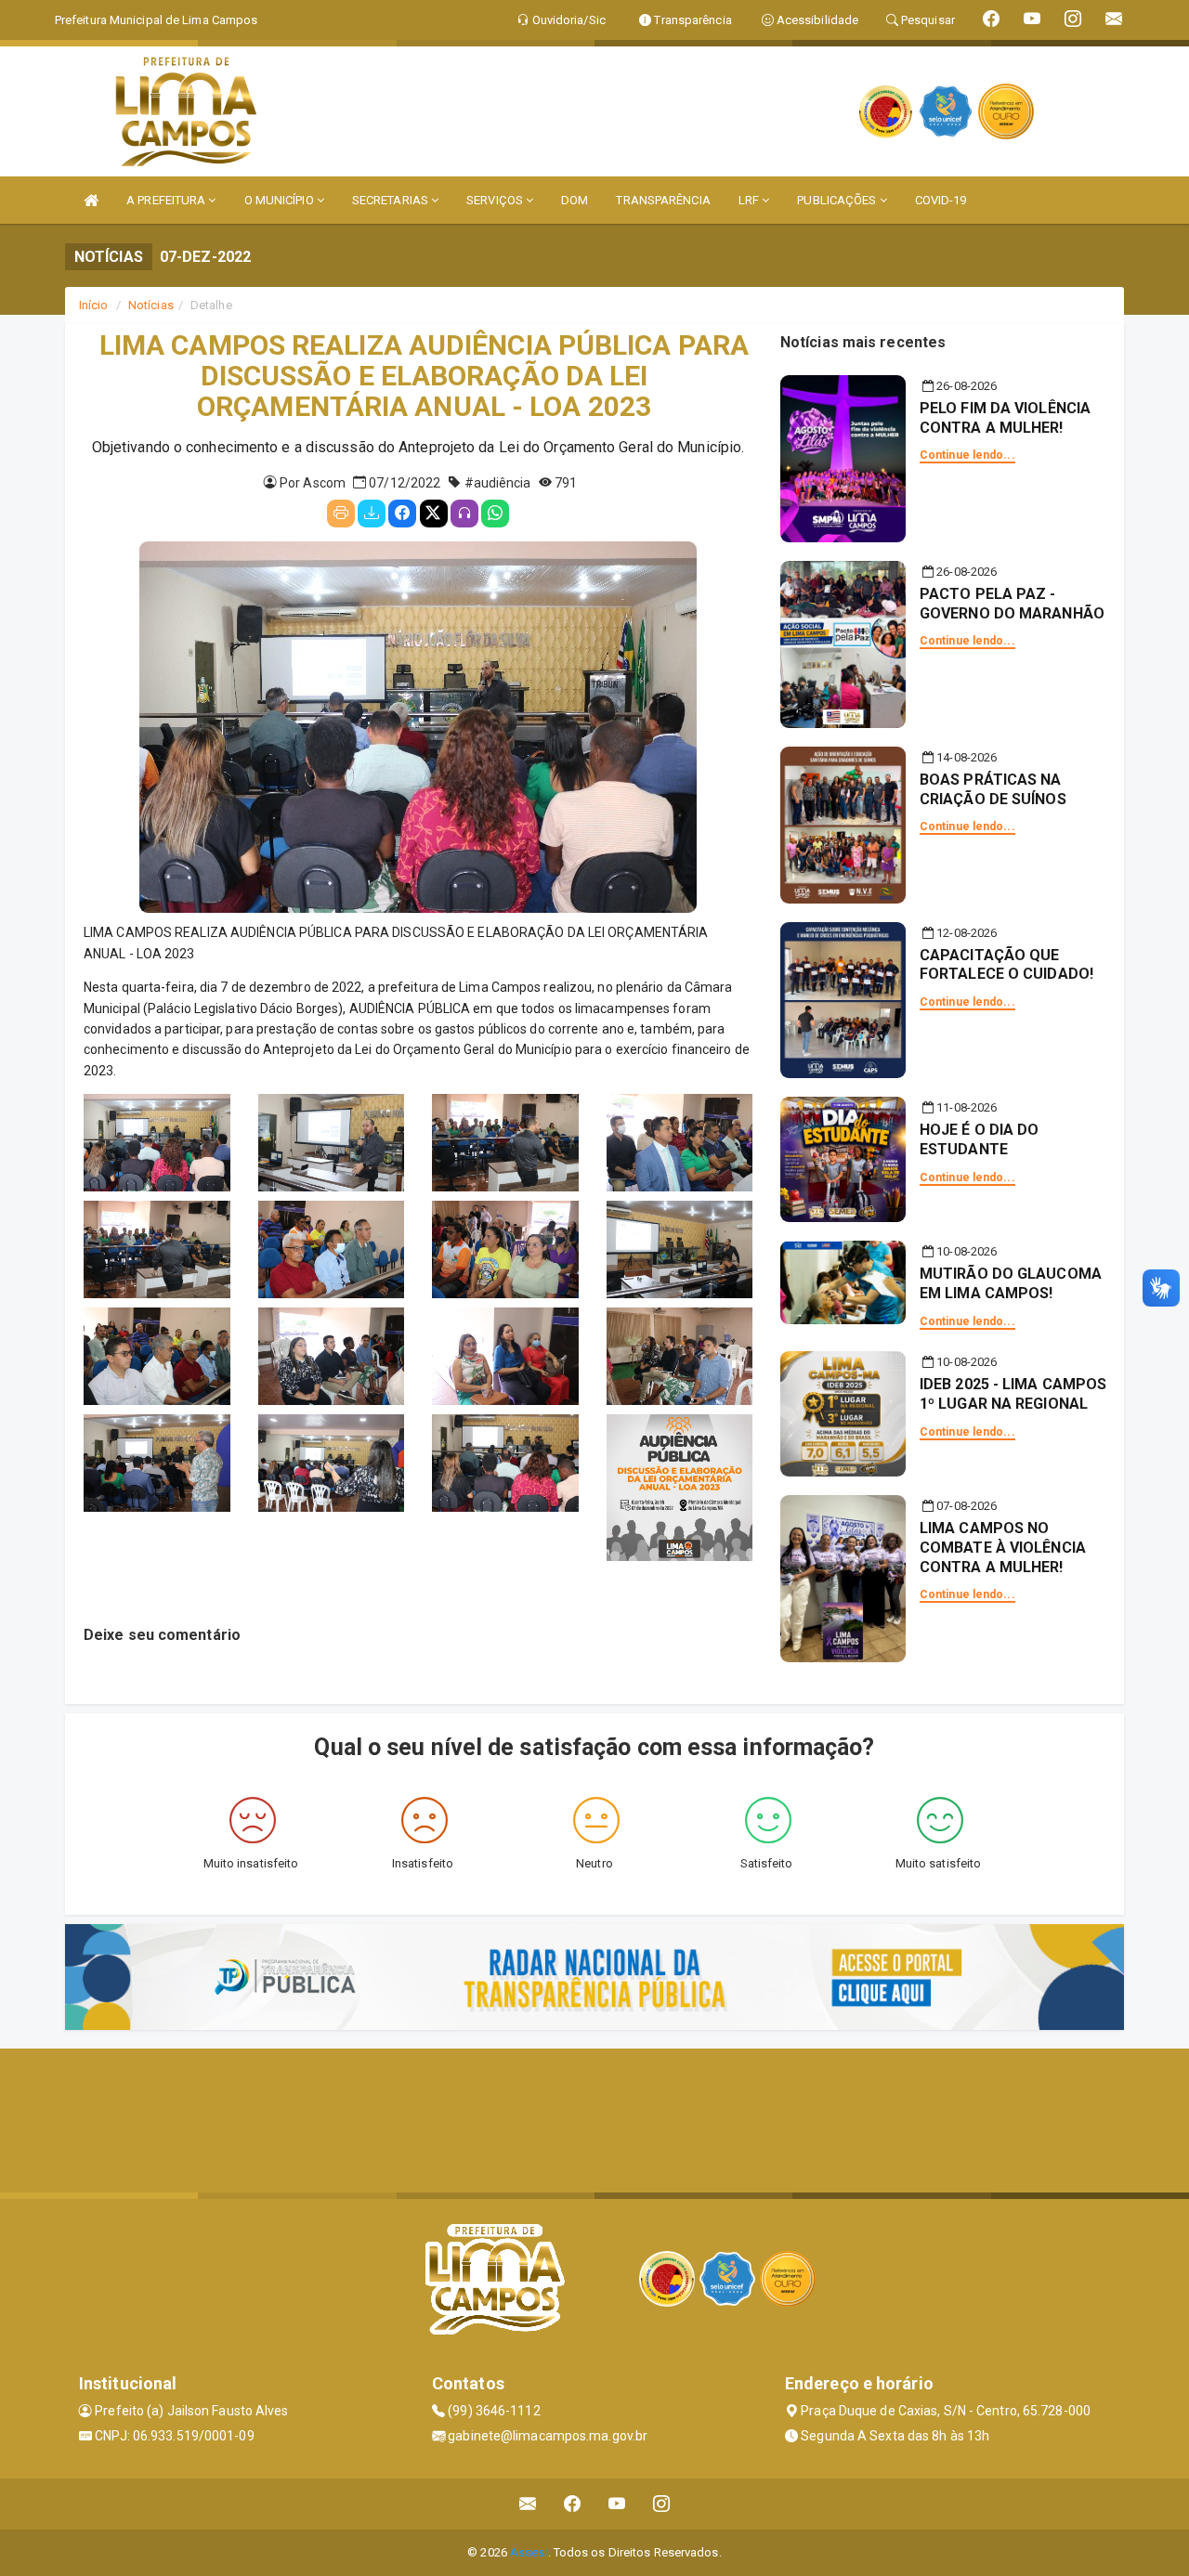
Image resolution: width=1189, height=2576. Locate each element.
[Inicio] (91, 200)
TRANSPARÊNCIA (663, 200)
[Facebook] (402, 514)
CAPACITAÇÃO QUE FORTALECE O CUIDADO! (1006, 965)
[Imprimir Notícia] (341, 514)
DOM (575, 200)
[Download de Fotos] (372, 514)
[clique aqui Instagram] (662, 2504)
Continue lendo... (967, 455)
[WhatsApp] (495, 514)
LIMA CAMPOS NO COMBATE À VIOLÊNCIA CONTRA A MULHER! (1003, 1548)
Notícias (151, 305)
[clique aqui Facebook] (573, 2504)
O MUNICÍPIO (281, 200)
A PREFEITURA (167, 200)
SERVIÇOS (496, 200)
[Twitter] (434, 514)
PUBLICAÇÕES (838, 200)
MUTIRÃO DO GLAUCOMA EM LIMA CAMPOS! (1011, 1283)
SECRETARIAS (392, 200)
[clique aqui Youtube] (617, 2504)
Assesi (529, 2552)
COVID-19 (941, 200)
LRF (750, 200)
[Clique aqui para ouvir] (464, 514)
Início (94, 305)
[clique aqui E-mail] (528, 2504)
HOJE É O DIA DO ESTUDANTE (980, 1139)
